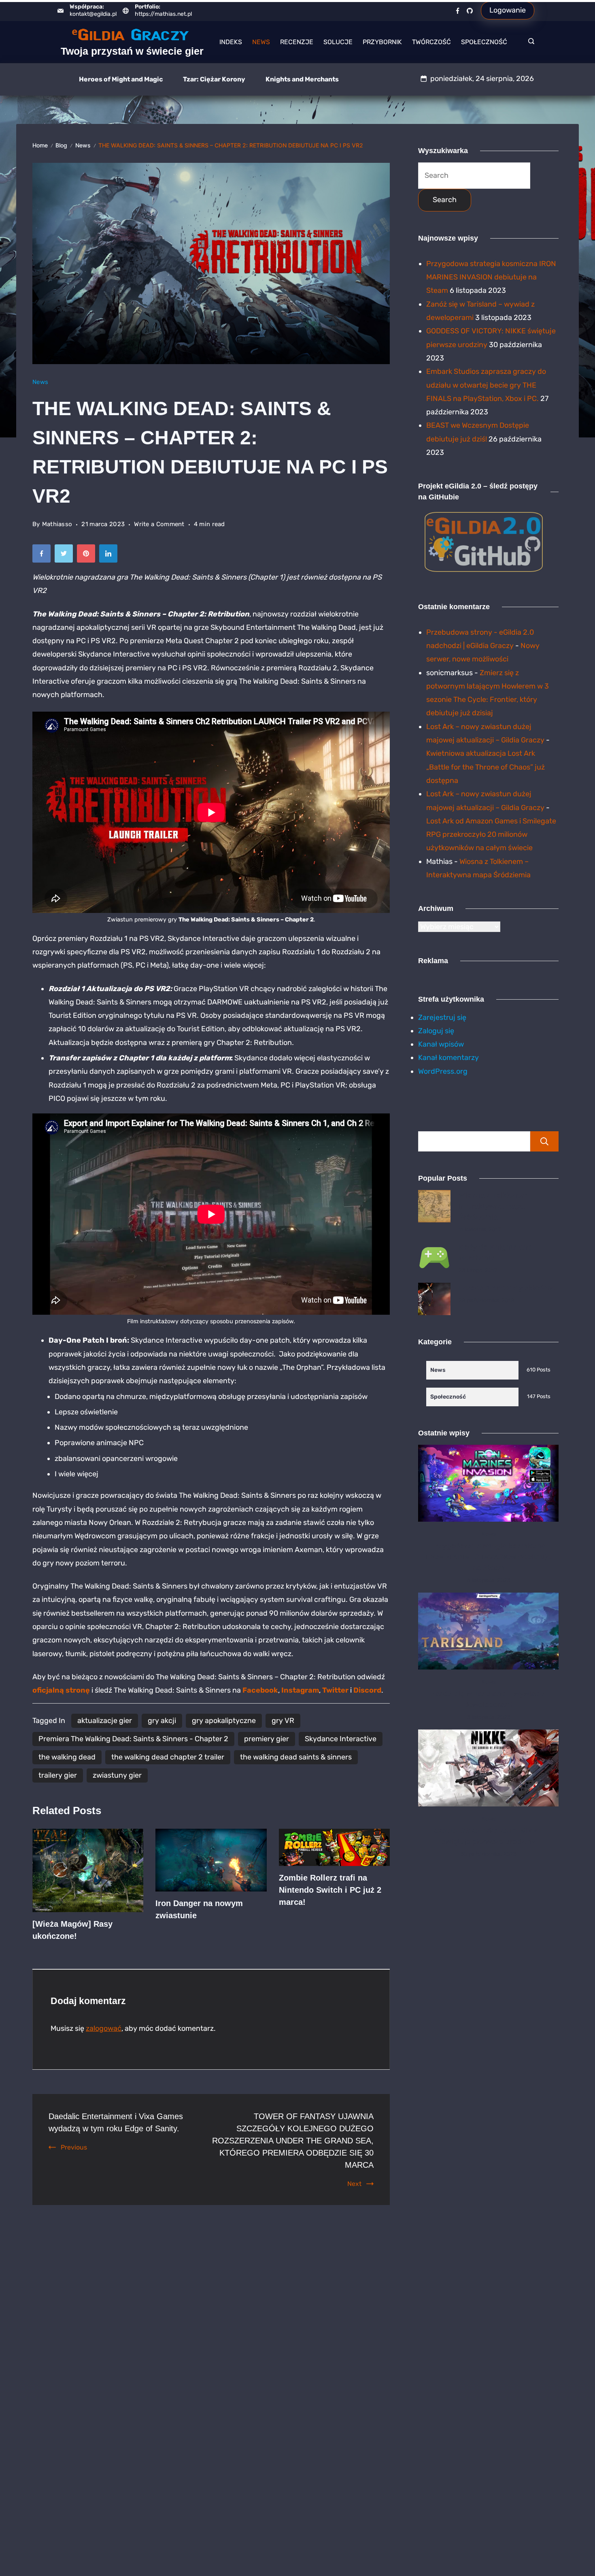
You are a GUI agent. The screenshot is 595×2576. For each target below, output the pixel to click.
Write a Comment (159, 525)
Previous (74, 2147)
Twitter (335, 1690)
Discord (367, 1690)
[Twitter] (66, 556)
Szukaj (544, 1141)
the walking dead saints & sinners (296, 1757)
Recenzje (297, 42)
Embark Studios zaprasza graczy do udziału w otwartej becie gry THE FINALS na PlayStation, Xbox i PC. (486, 385)
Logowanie (508, 10)
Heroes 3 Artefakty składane (507, 1288)
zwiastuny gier (117, 1775)
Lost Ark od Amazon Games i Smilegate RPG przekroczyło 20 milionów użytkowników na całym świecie (491, 835)
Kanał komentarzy (448, 1058)
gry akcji (162, 1721)
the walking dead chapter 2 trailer (168, 1757)
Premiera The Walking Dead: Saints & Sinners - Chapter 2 (133, 1739)
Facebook (260, 1690)
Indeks (231, 42)
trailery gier (58, 1775)
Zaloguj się (436, 1031)
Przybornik (382, 42)
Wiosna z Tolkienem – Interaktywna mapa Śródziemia (496, 1206)
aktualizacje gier (105, 1721)
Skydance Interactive (341, 1739)
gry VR (283, 1721)
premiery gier (267, 1739)
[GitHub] (470, 11)
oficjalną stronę (61, 1690)
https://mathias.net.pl (163, 14)
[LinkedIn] (110, 556)
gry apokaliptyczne (224, 1721)
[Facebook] (458, 11)
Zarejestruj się (442, 1017)
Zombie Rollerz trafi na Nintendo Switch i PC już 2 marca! (330, 1890)
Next (354, 2184)
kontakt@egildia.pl (93, 14)
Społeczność (484, 42)
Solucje (338, 42)
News (261, 42)
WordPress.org (443, 1071)
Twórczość (431, 42)
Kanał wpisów (441, 1044)
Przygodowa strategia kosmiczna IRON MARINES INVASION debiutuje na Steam (491, 277)
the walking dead (67, 1757)
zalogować (104, 2028)
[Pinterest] (88, 556)
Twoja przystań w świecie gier (132, 51)
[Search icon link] (529, 42)
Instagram (300, 1690)
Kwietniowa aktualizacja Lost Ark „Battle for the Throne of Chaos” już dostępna (486, 767)
